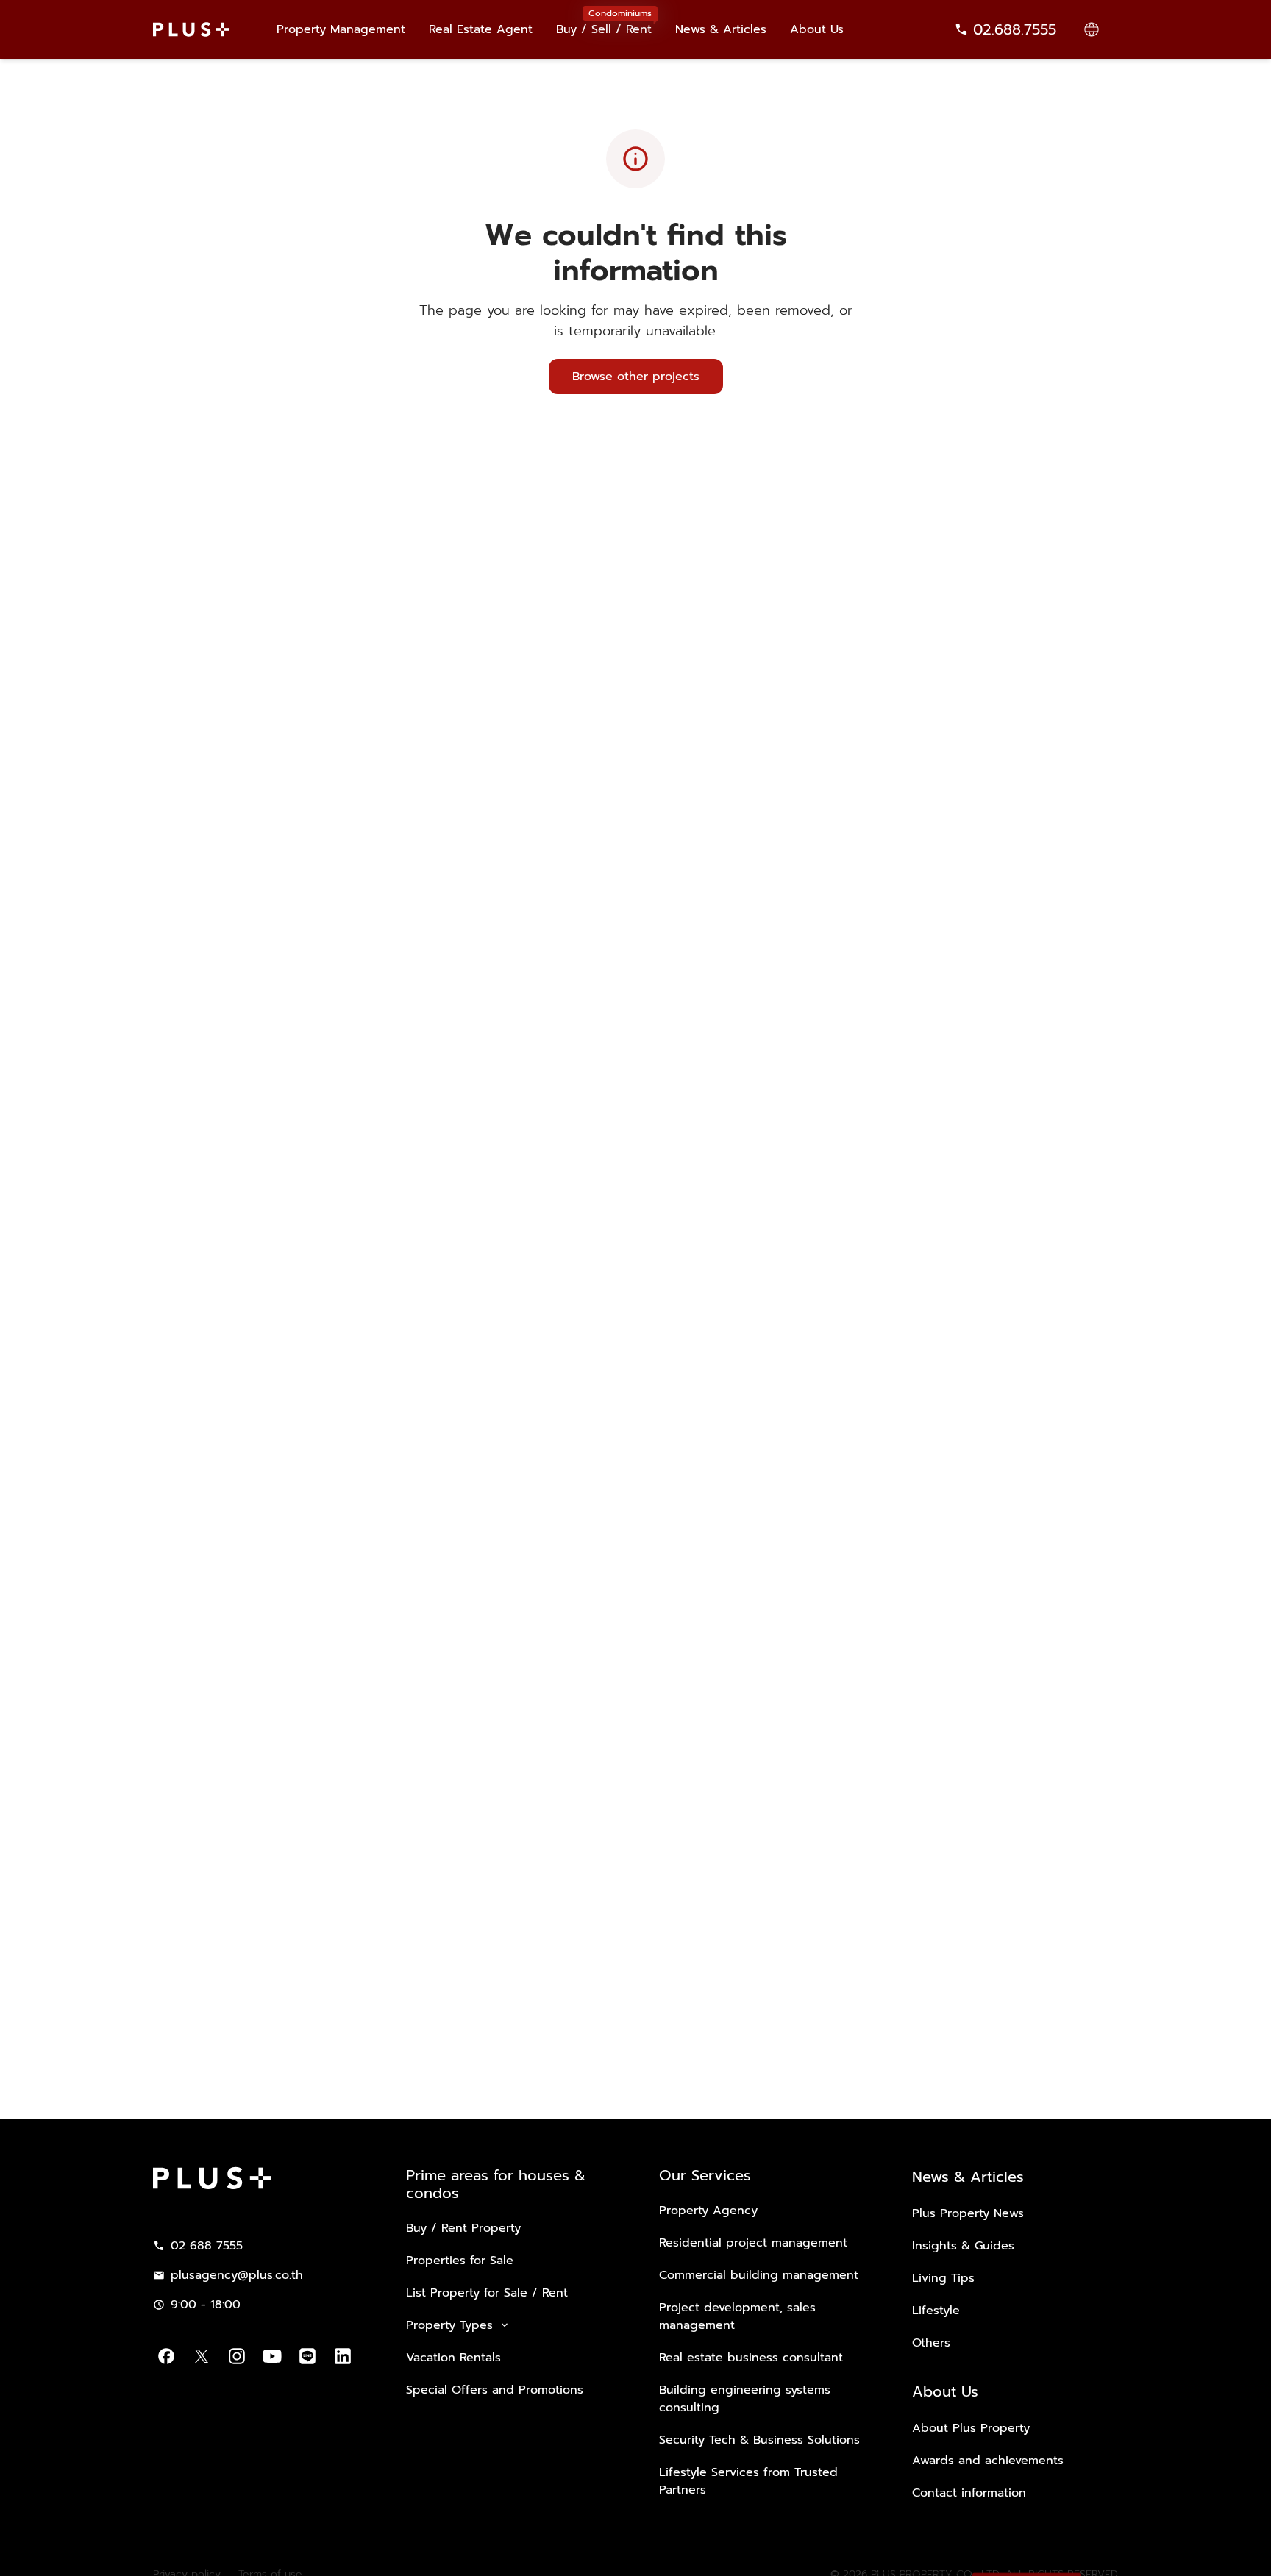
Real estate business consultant (751, 2358)
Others (931, 2343)
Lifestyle (936, 2311)
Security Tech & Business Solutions (759, 2440)
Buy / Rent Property (463, 2228)
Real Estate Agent (481, 29)
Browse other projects (636, 377)
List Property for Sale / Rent (487, 2293)
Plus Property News (968, 2213)
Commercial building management (759, 2275)
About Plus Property (971, 2428)
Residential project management (753, 2243)
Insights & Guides (963, 2246)
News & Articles (721, 29)
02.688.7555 (1015, 29)
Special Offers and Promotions (495, 2390)
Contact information (969, 2493)
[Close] (1247, 2543)
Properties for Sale (460, 2261)
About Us (817, 29)
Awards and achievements (988, 2461)
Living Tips (943, 2278)
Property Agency (708, 2211)
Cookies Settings (913, 2545)
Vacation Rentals (453, 2358)
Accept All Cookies (1026, 2545)
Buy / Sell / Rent (604, 22)
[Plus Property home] (191, 29)
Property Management (341, 29)
